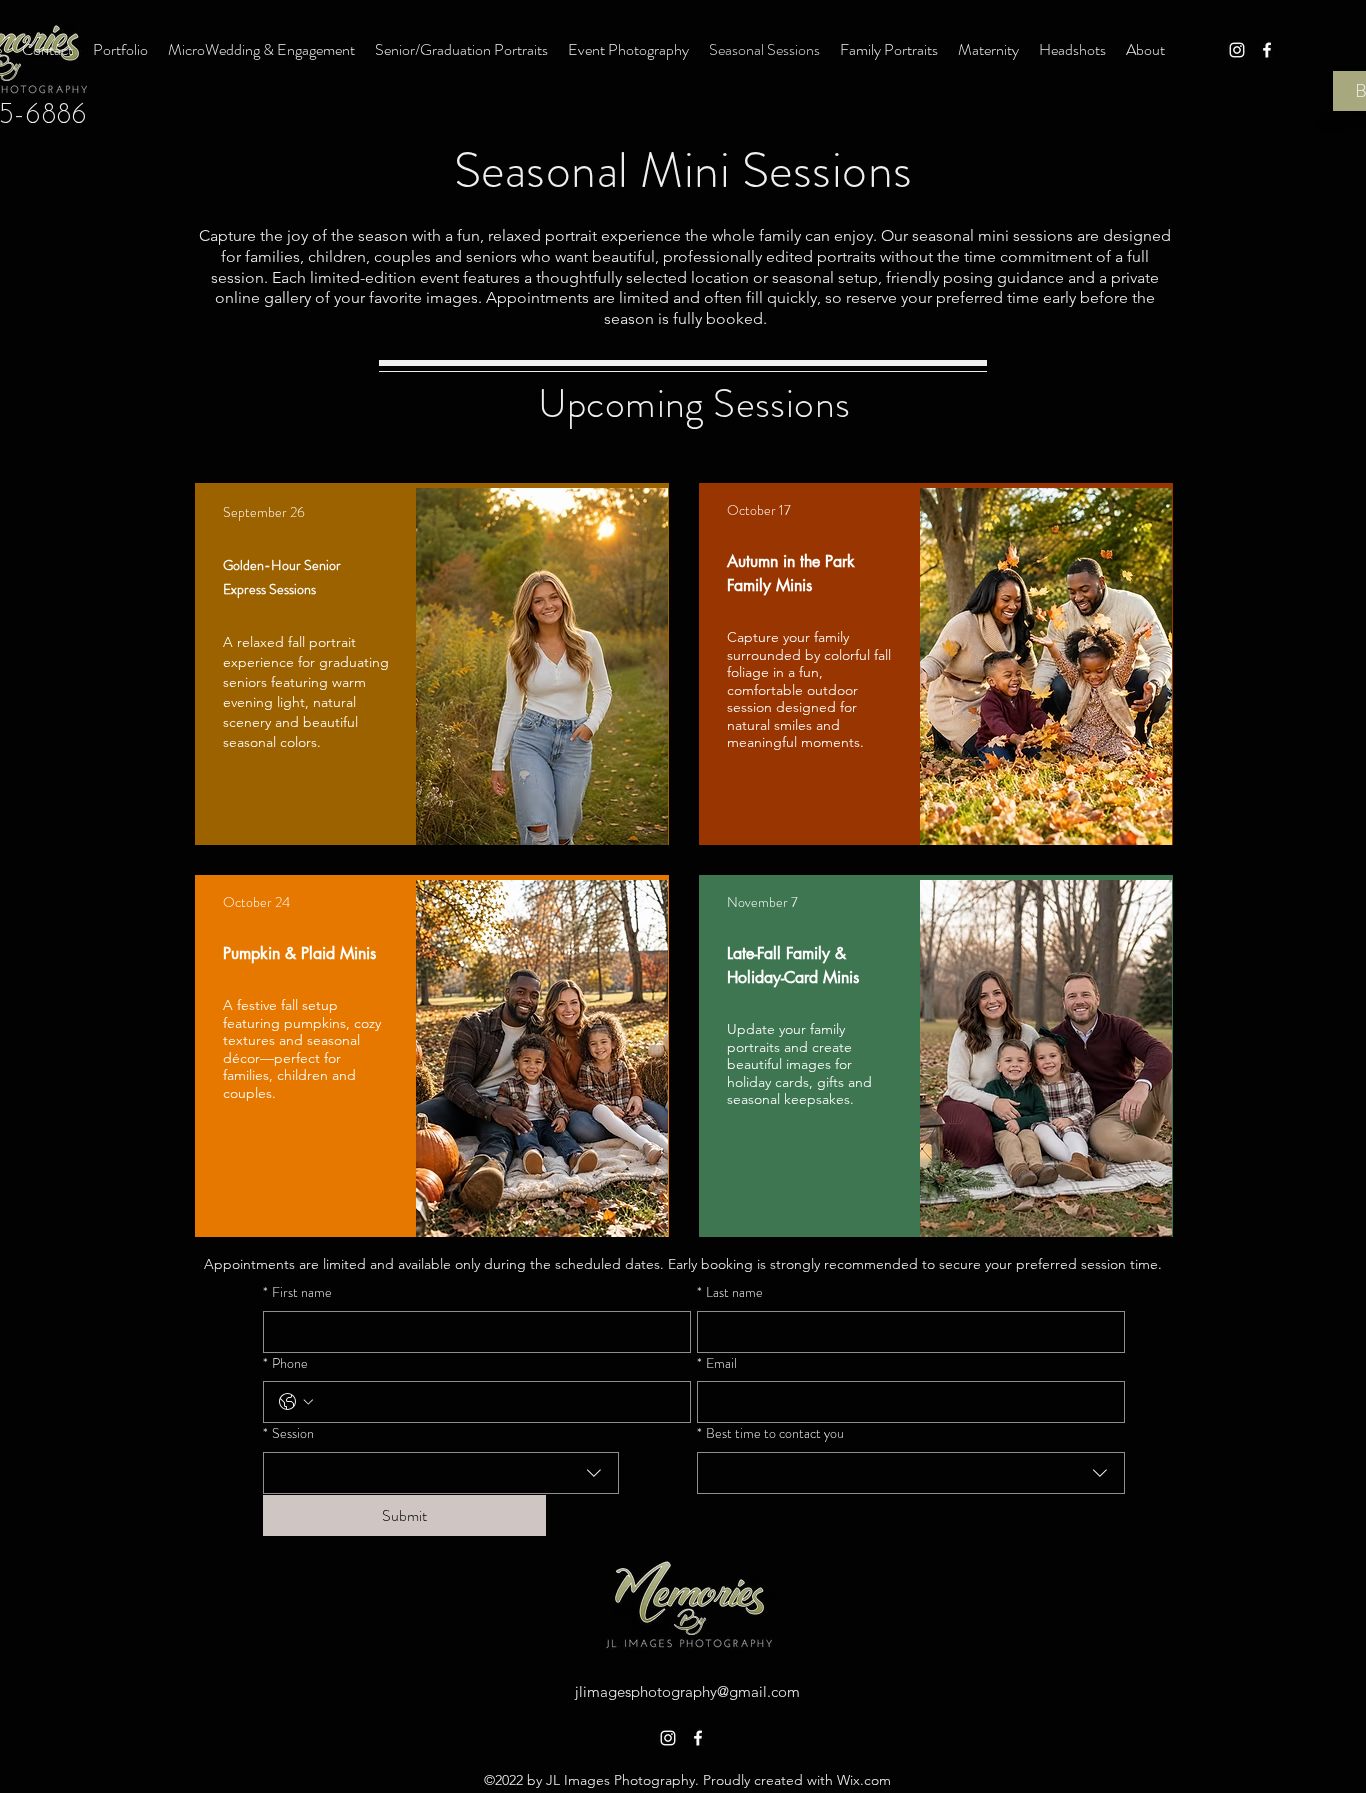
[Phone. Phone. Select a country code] (296, 1402)
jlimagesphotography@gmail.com (687, 1691)
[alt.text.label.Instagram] (1237, 50)
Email (717, 1363)
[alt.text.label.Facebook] (1267, 50)
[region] (432, 664)
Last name (730, 1292)
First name (297, 1292)
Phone (285, 1363)
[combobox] (441, 1473)
